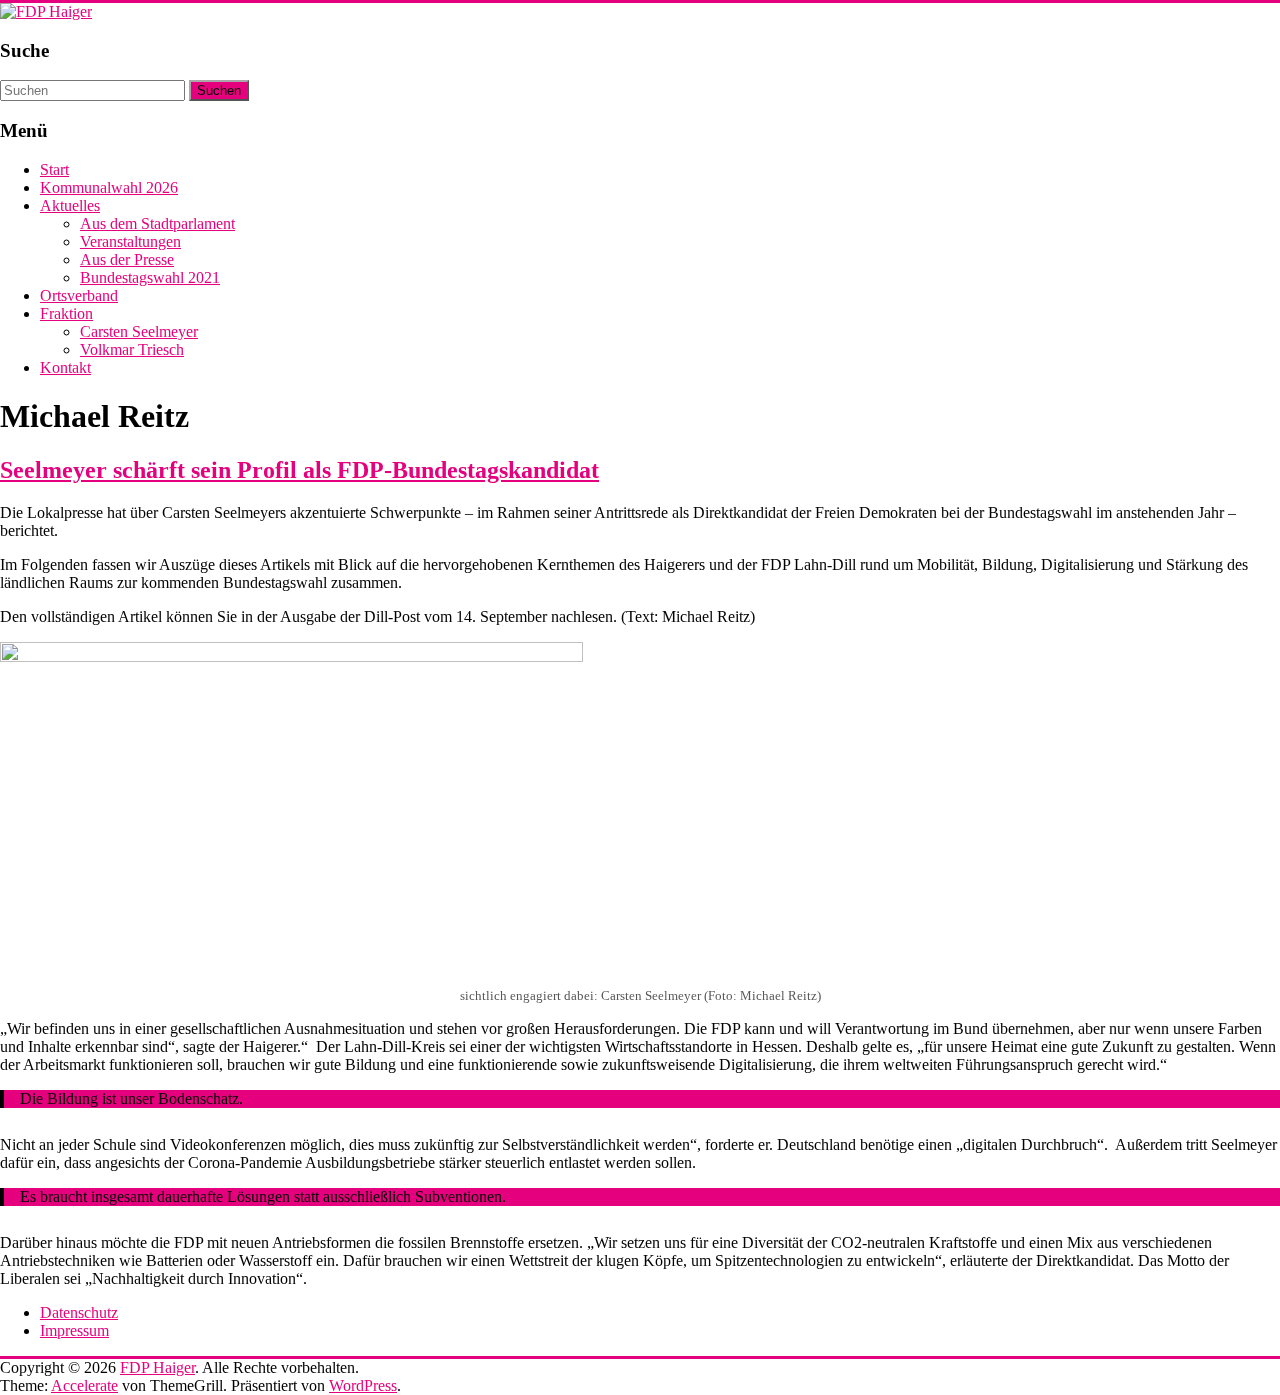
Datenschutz (79, 1312)
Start (54, 169)
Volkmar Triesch (132, 349)
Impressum (74, 1330)
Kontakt (65, 367)
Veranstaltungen (130, 241)
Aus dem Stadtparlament (157, 223)
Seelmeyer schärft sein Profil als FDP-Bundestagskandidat (299, 470)
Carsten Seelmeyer (139, 331)
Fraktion (66, 313)
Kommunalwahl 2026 (109, 187)
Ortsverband (79, 295)
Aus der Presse (127, 259)
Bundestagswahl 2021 (150, 277)
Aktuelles (70, 205)
